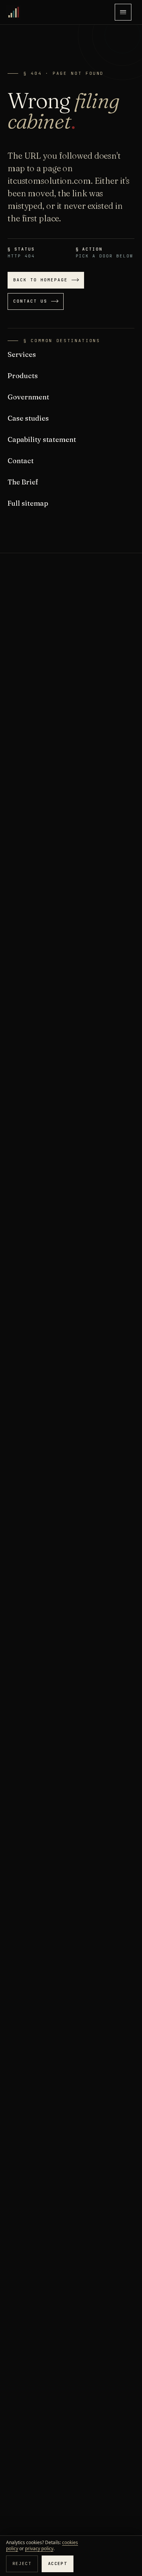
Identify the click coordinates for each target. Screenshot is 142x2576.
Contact (21, 461)
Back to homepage (41, 280)
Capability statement (42, 439)
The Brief (23, 482)
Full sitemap (28, 503)
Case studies (28, 418)
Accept (58, 2563)
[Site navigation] (123, 12)
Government (28, 397)
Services (22, 354)
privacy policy (39, 2548)
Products (23, 376)
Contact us (30, 301)
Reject (22, 2563)
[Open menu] (123, 12)
